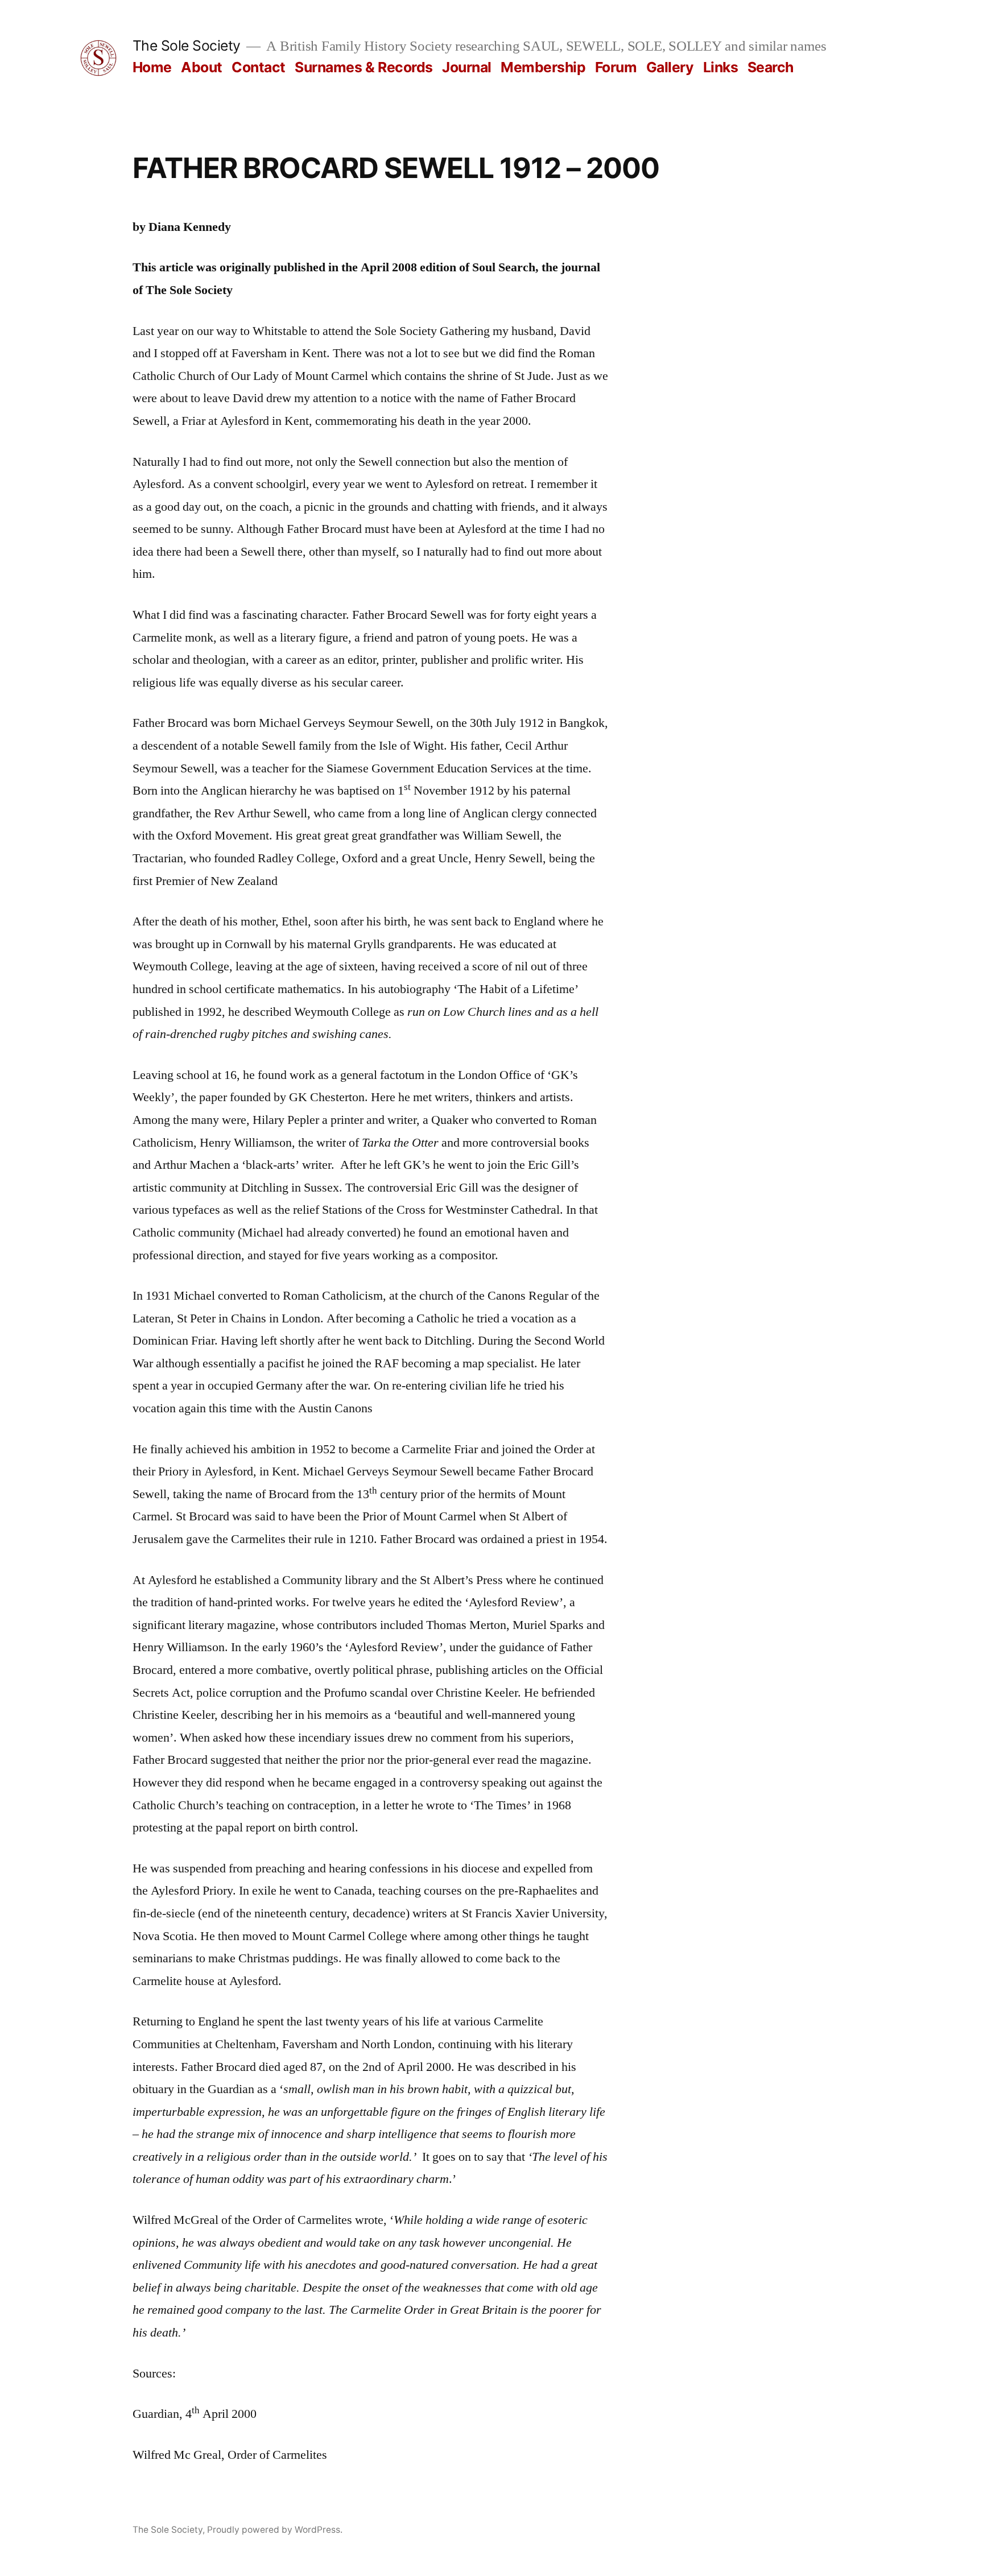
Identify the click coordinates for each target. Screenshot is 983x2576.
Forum (616, 67)
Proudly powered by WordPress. (275, 2530)
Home (152, 67)
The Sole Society (187, 46)
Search (771, 67)
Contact (259, 67)
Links (721, 67)
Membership (543, 67)
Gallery (670, 67)
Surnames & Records (364, 67)
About (202, 67)
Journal (467, 67)
